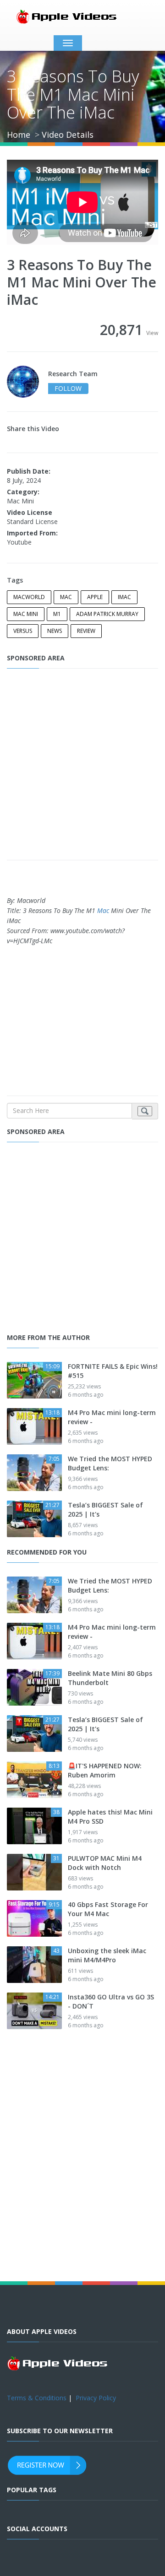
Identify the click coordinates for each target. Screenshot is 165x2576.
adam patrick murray (107, 614)
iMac (124, 597)
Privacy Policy (96, 2398)
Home (19, 135)
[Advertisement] (83, 765)
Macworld (29, 597)
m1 (57, 614)
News (55, 631)
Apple (95, 597)
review (86, 631)
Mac (66, 597)
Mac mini (26, 614)
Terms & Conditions (37, 2398)
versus (23, 631)
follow (68, 388)
